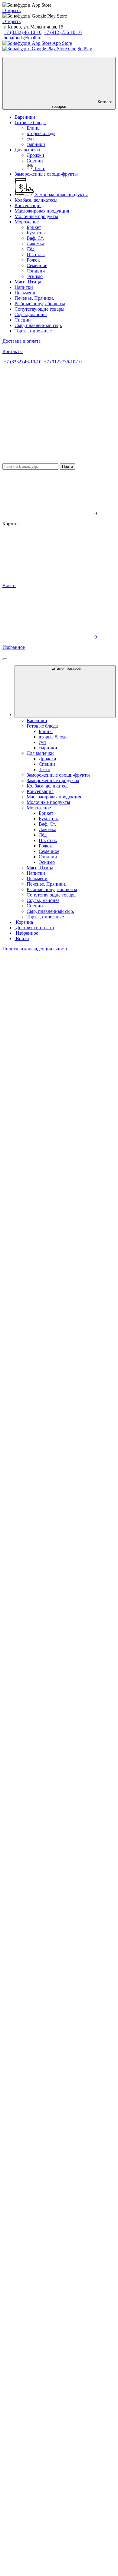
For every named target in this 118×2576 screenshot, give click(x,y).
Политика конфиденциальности (36, 949)
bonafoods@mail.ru (23, 38)
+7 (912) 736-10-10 (63, 32)
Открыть (11, 10)
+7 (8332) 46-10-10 (23, 32)
